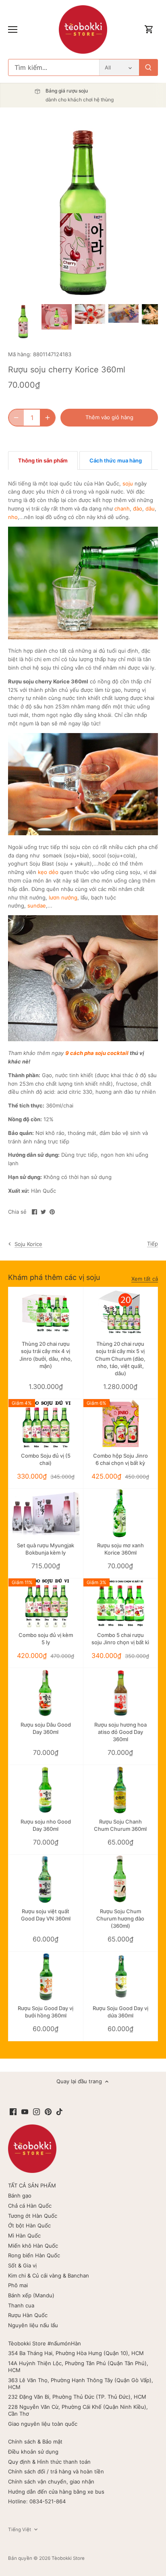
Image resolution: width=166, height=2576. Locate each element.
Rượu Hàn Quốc (28, 2315)
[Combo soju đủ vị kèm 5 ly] (46, 1603)
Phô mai (18, 2285)
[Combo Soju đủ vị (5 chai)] (46, 1424)
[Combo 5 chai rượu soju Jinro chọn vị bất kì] (121, 1603)
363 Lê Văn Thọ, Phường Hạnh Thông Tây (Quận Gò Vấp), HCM (81, 2384)
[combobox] (54, 67)
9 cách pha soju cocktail (97, 1053)
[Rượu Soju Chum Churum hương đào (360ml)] (121, 1879)
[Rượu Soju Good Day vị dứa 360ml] (121, 1976)
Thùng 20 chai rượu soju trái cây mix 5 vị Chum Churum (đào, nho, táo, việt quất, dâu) (120, 1358)
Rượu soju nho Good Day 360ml (46, 1825)
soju (128, 483)
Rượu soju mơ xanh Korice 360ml (120, 1549)
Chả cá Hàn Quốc (30, 2206)
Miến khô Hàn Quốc (33, 2246)
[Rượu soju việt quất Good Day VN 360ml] (46, 1879)
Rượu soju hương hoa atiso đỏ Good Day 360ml (120, 1732)
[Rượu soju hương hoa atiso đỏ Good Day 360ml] (121, 1693)
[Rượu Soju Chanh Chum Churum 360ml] (121, 1790)
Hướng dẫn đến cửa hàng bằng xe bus (56, 2492)
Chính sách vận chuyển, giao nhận (51, 2481)
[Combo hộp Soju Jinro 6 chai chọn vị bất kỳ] (121, 1424)
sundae (37, 906)
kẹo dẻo (48, 872)
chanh (122, 508)
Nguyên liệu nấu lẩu (33, 2325)
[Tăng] (48, 418)
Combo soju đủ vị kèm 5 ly (46, 1639)
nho (13, 517)
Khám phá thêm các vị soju (54, 1277)
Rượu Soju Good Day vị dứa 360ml (120, 2012)
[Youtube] (25, 2111)
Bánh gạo (20, 2196)
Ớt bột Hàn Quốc (29, 2225)
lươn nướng (63, 897)
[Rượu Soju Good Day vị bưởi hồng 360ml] (46, 1976)
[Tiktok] (59, 2111)
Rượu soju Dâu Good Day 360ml (46, 1728)
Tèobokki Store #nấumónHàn (45, 2343)
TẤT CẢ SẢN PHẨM (32, 2185)
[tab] (43, 460)
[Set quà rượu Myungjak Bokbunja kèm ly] (46, 1514)
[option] (23, 322)
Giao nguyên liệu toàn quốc (43, 2424)
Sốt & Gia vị (22, 2265)
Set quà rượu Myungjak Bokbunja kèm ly (46, 1549)
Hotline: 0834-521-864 (37, 2501)
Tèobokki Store (68, 2558)
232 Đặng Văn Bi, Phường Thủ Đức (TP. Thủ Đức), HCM (77, 2397)
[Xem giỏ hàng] (149, 30)
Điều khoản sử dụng (33, 2452)
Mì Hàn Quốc (24, 2236)
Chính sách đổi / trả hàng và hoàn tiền (56, 2471)
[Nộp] (148, 67)
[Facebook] (13, 2111)
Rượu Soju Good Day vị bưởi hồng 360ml (46, 2012)
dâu (150, 508)
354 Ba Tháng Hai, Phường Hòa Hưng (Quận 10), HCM (76, 2353)
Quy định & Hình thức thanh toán (49, 2462)
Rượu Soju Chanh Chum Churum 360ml (120, 1825)
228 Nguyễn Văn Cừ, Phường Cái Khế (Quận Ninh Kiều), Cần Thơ (78, 2410)
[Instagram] (36, 2111)
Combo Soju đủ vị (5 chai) (46, 1459)
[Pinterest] (48, 2111)
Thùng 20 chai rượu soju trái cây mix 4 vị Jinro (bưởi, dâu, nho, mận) (46, 1355)
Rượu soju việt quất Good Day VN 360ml (46, 1915)
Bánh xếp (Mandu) (31, 2295)
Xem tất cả (145, 1279)
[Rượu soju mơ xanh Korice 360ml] (121, 1514)
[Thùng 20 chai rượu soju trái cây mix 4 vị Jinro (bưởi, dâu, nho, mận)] (46, 1312)
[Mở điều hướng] (13, 29)
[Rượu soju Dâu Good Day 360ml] (46, 1693)
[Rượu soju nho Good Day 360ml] (46, 1790)
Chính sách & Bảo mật (35, 2442)
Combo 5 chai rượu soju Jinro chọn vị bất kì (120, 1639)
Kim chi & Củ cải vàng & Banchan (49, 2276)
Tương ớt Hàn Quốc (33, 2216)
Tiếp (153, 1244)
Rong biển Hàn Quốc (34, 2255)
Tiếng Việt (20, 2530)
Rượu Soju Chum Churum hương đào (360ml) (120, 1918)
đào (138, 508)
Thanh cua (21, 2305)
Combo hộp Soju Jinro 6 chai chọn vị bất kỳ (120, 1459)
